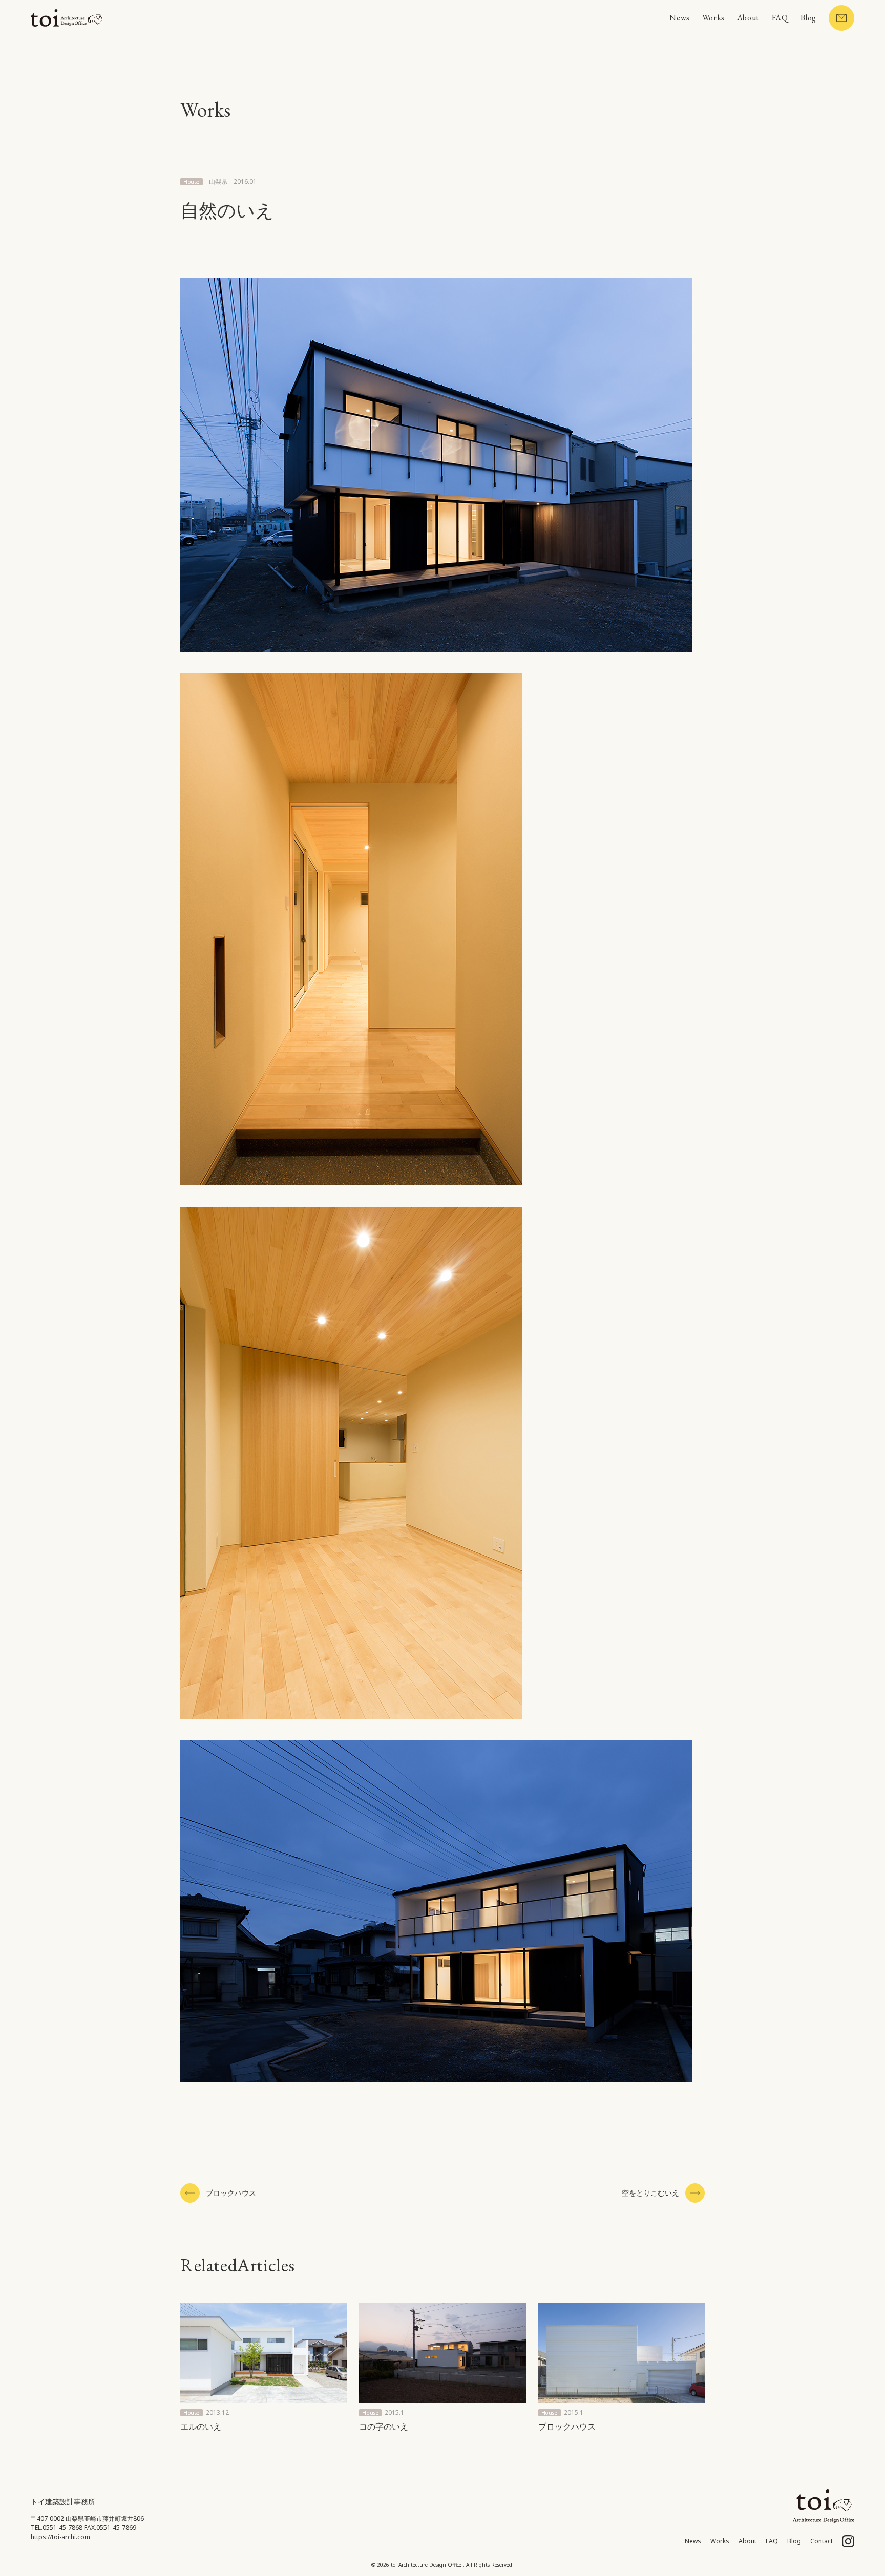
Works (713, 18)
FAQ (780, 18)
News (679, 18)
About (748, 18)
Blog (808, 18)
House (192, 182)
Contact (821, 2541)
